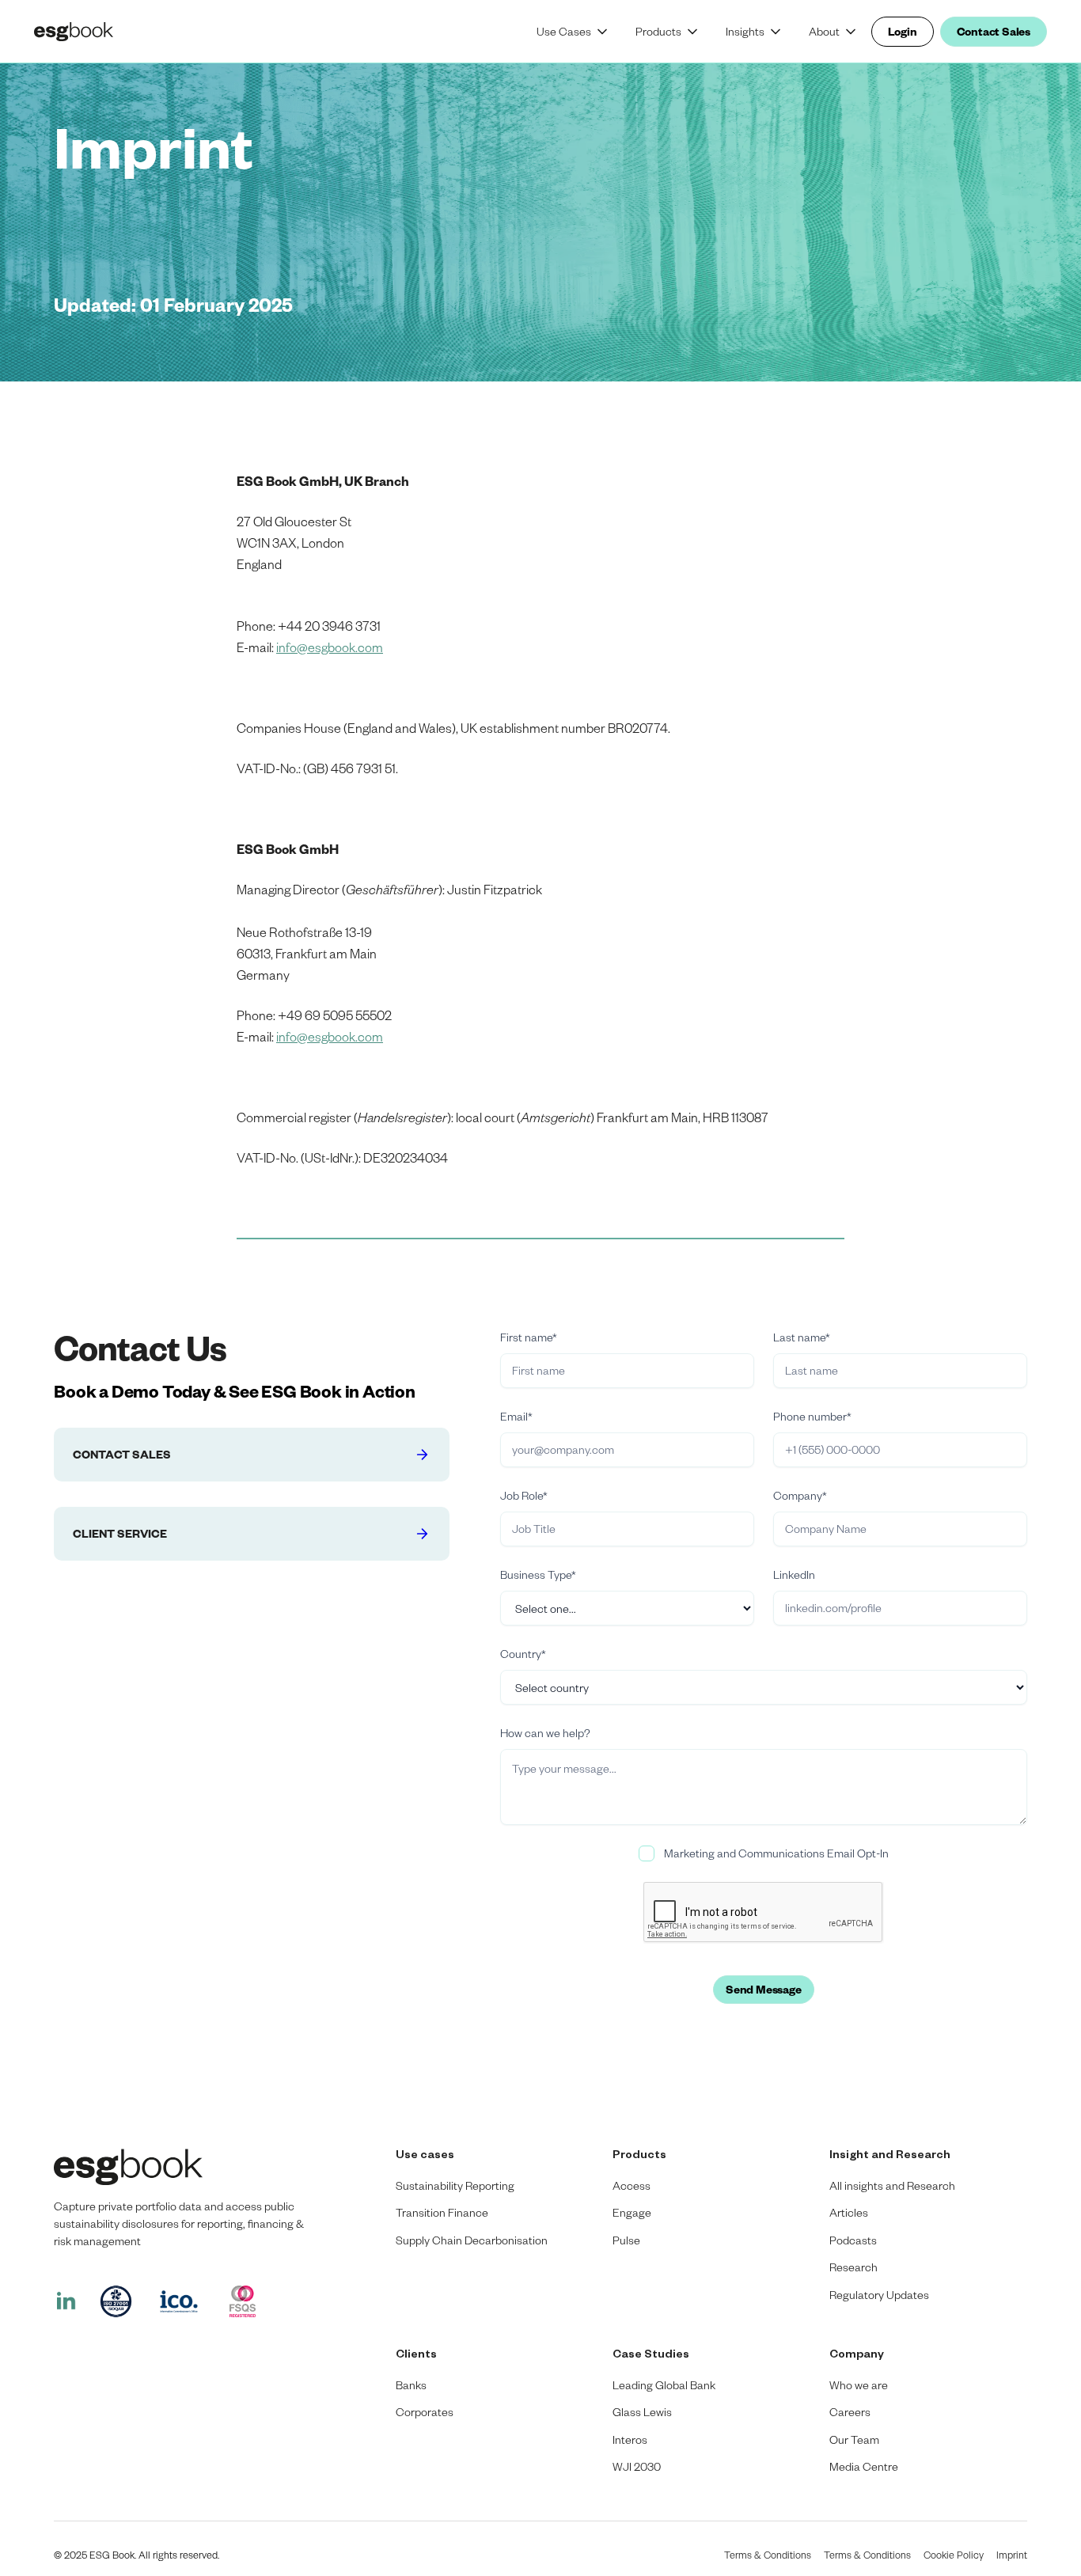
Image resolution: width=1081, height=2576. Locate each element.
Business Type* (538, 1574)
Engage (632, 2212)
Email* (516, 1416)
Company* (800, 1495)
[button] (573, 32)
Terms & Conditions (768, 2555)
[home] (89, 32)
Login (903, 31)
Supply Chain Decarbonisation (472, 2240)
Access (632, 2185)
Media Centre (864, 2466)
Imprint (1012, 2555)
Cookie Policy (954, 2555)
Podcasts (853, 2240)
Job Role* (524, 1495)
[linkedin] (66, 2301)
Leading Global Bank (664, 2385)
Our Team (854, 2439)
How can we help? (545, 1733)
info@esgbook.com (330, 647)
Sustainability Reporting (455, 2185)
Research (853, 2267)
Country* (523, 1654)
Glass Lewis (642, 2412)
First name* (529, 1337)
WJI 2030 (637, 2466)
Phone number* (812, 1416)
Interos (630, 2439)
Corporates (425, 2412)
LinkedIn (794, 1574)
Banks (411, 2385)
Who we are (859, 2385)
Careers (850, 2412)
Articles (849, 2212)
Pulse (626, 2240)
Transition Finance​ (442, 2212)
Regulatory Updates (879, 2295)
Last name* (802, 1337)
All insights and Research (892, 2185)
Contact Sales (994, 31)
